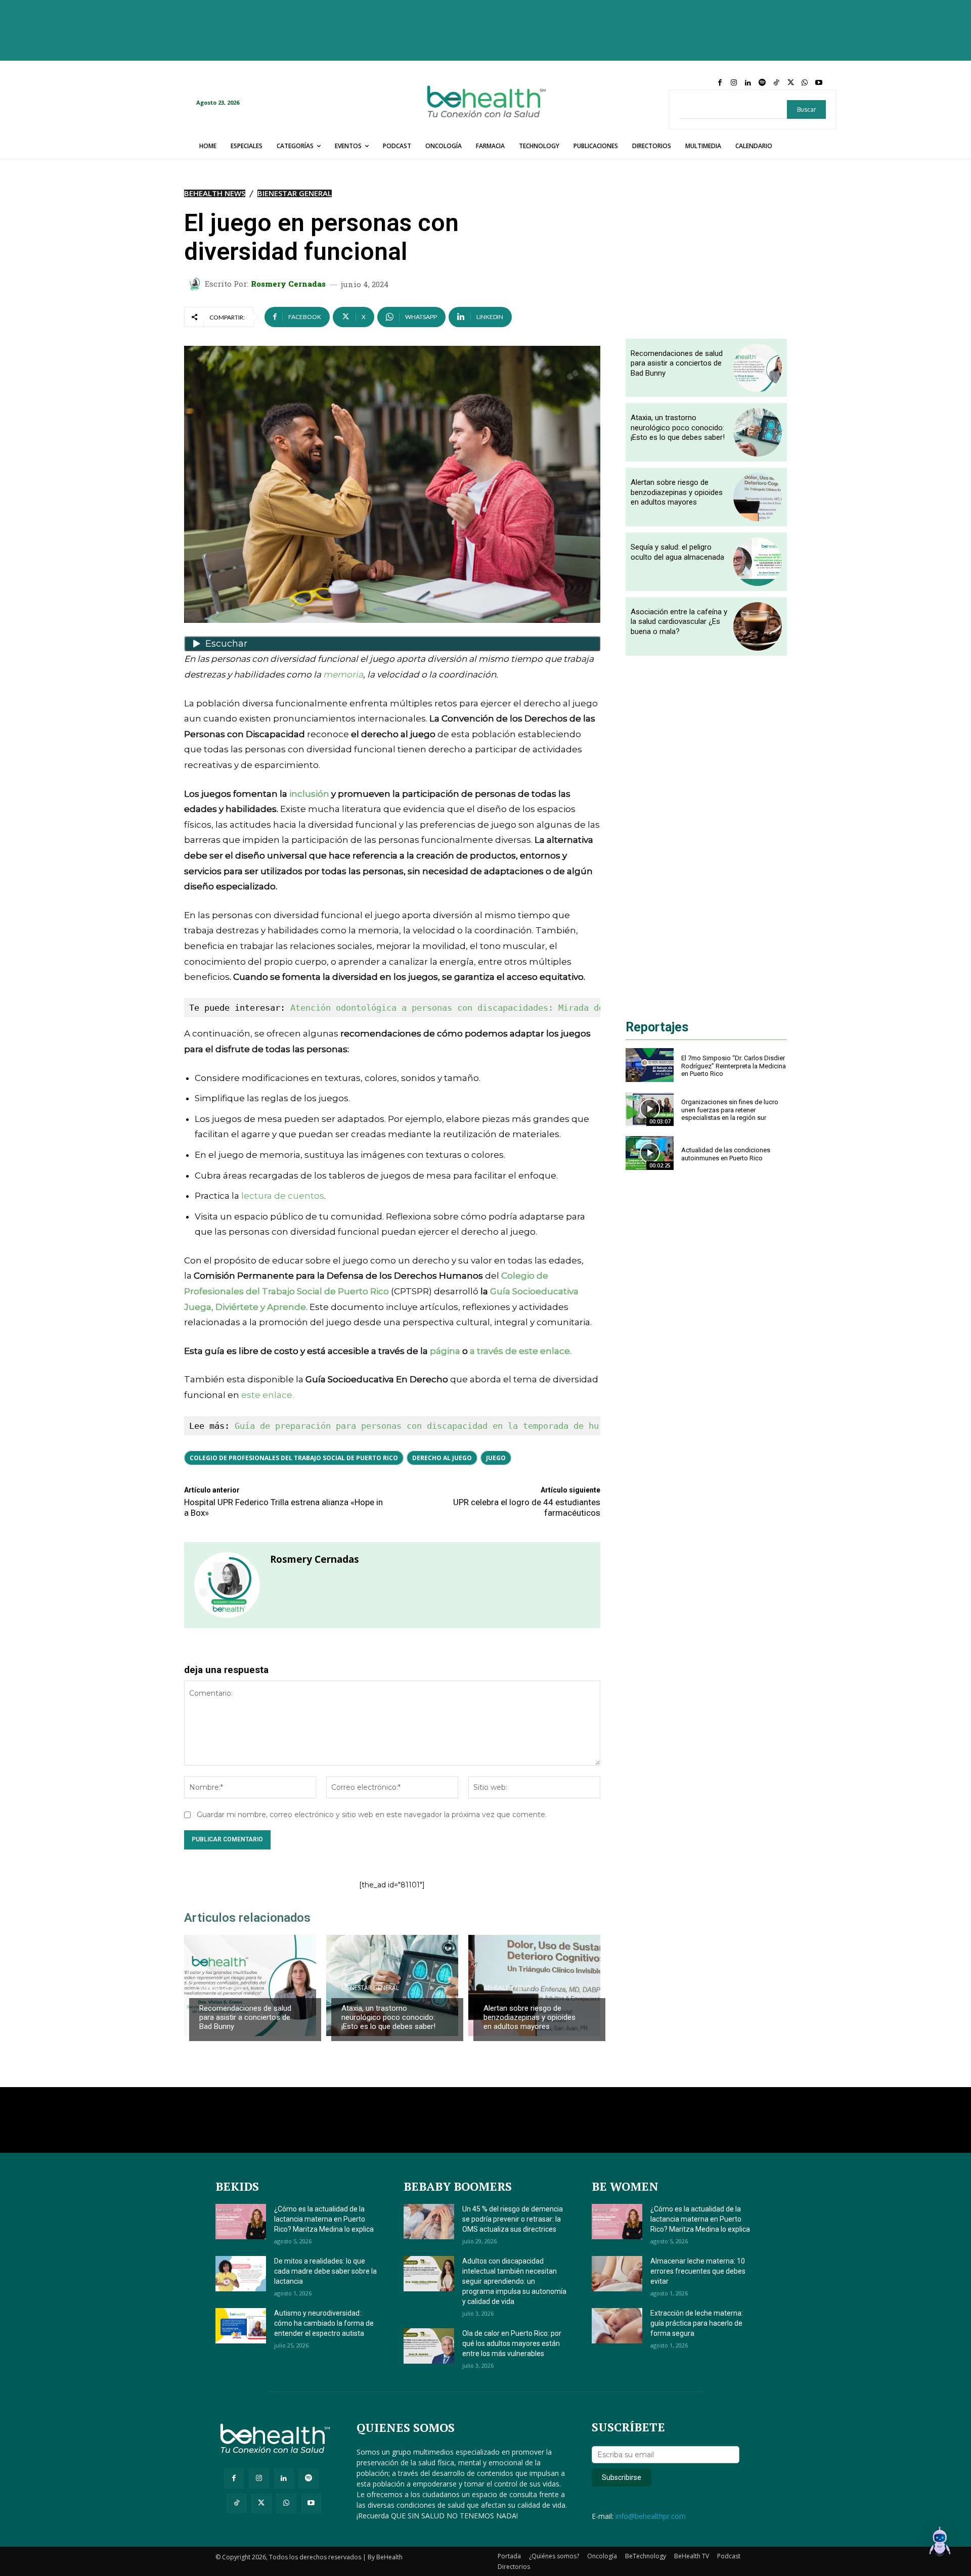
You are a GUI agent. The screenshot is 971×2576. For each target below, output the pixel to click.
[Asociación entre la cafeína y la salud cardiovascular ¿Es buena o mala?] (758, 626)
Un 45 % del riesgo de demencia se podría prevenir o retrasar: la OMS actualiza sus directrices (513, 2219)
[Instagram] (734, 83)
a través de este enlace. (521, 1351)
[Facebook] (720, 83)
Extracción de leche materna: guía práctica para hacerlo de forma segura (697, 2323)
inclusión (309, 794)
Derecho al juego (442, 1458)
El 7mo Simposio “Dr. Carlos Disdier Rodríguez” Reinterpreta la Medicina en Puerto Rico (734, 1066)
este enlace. (268, 1395)
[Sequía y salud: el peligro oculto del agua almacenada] (758, 562)
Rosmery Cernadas (288, 284)
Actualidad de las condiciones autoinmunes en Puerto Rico (726, 1154)
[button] (940, 2543)
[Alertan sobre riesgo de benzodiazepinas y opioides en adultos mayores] (534, 1985)
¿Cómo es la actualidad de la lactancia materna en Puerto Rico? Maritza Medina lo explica (324, 2219)
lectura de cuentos (283, 1196)
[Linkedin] (748, 83)
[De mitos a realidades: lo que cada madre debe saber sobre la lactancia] (241, 2274)
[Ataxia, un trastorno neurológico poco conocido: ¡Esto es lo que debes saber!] (758, 432)
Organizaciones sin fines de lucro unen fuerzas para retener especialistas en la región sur (730, 1110)
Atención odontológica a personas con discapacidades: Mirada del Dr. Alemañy (480, 1008)
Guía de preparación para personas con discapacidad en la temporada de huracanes (434, 1426)
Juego (496, 1458)
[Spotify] (762, 83)
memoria (343, 674)
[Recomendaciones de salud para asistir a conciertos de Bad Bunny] (250, 1985)
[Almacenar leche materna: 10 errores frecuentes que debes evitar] (617, 2274)
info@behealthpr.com (651, 2516)
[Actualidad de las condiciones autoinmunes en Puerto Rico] (650, 1153)
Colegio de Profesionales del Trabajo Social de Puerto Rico (294, 1458)
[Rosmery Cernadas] (196, 284)
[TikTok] (776, 83)
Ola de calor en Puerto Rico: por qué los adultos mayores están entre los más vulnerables (512, 2343)
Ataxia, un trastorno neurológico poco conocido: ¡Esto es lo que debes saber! (388, 2017)
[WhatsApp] (805, 83)
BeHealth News (215, 193)
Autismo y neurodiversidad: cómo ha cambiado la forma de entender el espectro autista (324, 2323)
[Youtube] (819, 83)
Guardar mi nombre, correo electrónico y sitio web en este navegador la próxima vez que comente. (372, 1815)
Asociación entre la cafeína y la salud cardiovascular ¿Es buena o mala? (679, 622)
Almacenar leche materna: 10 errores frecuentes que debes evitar (698, 2271)
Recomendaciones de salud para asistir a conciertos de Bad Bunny (245, 2017)
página (445, 1351)
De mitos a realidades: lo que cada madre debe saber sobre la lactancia (325, 2271)
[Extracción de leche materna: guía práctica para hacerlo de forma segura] (617, 2326)
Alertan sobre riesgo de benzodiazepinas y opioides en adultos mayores (529, 2017)
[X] (790, 83)
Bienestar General (295, 193)
